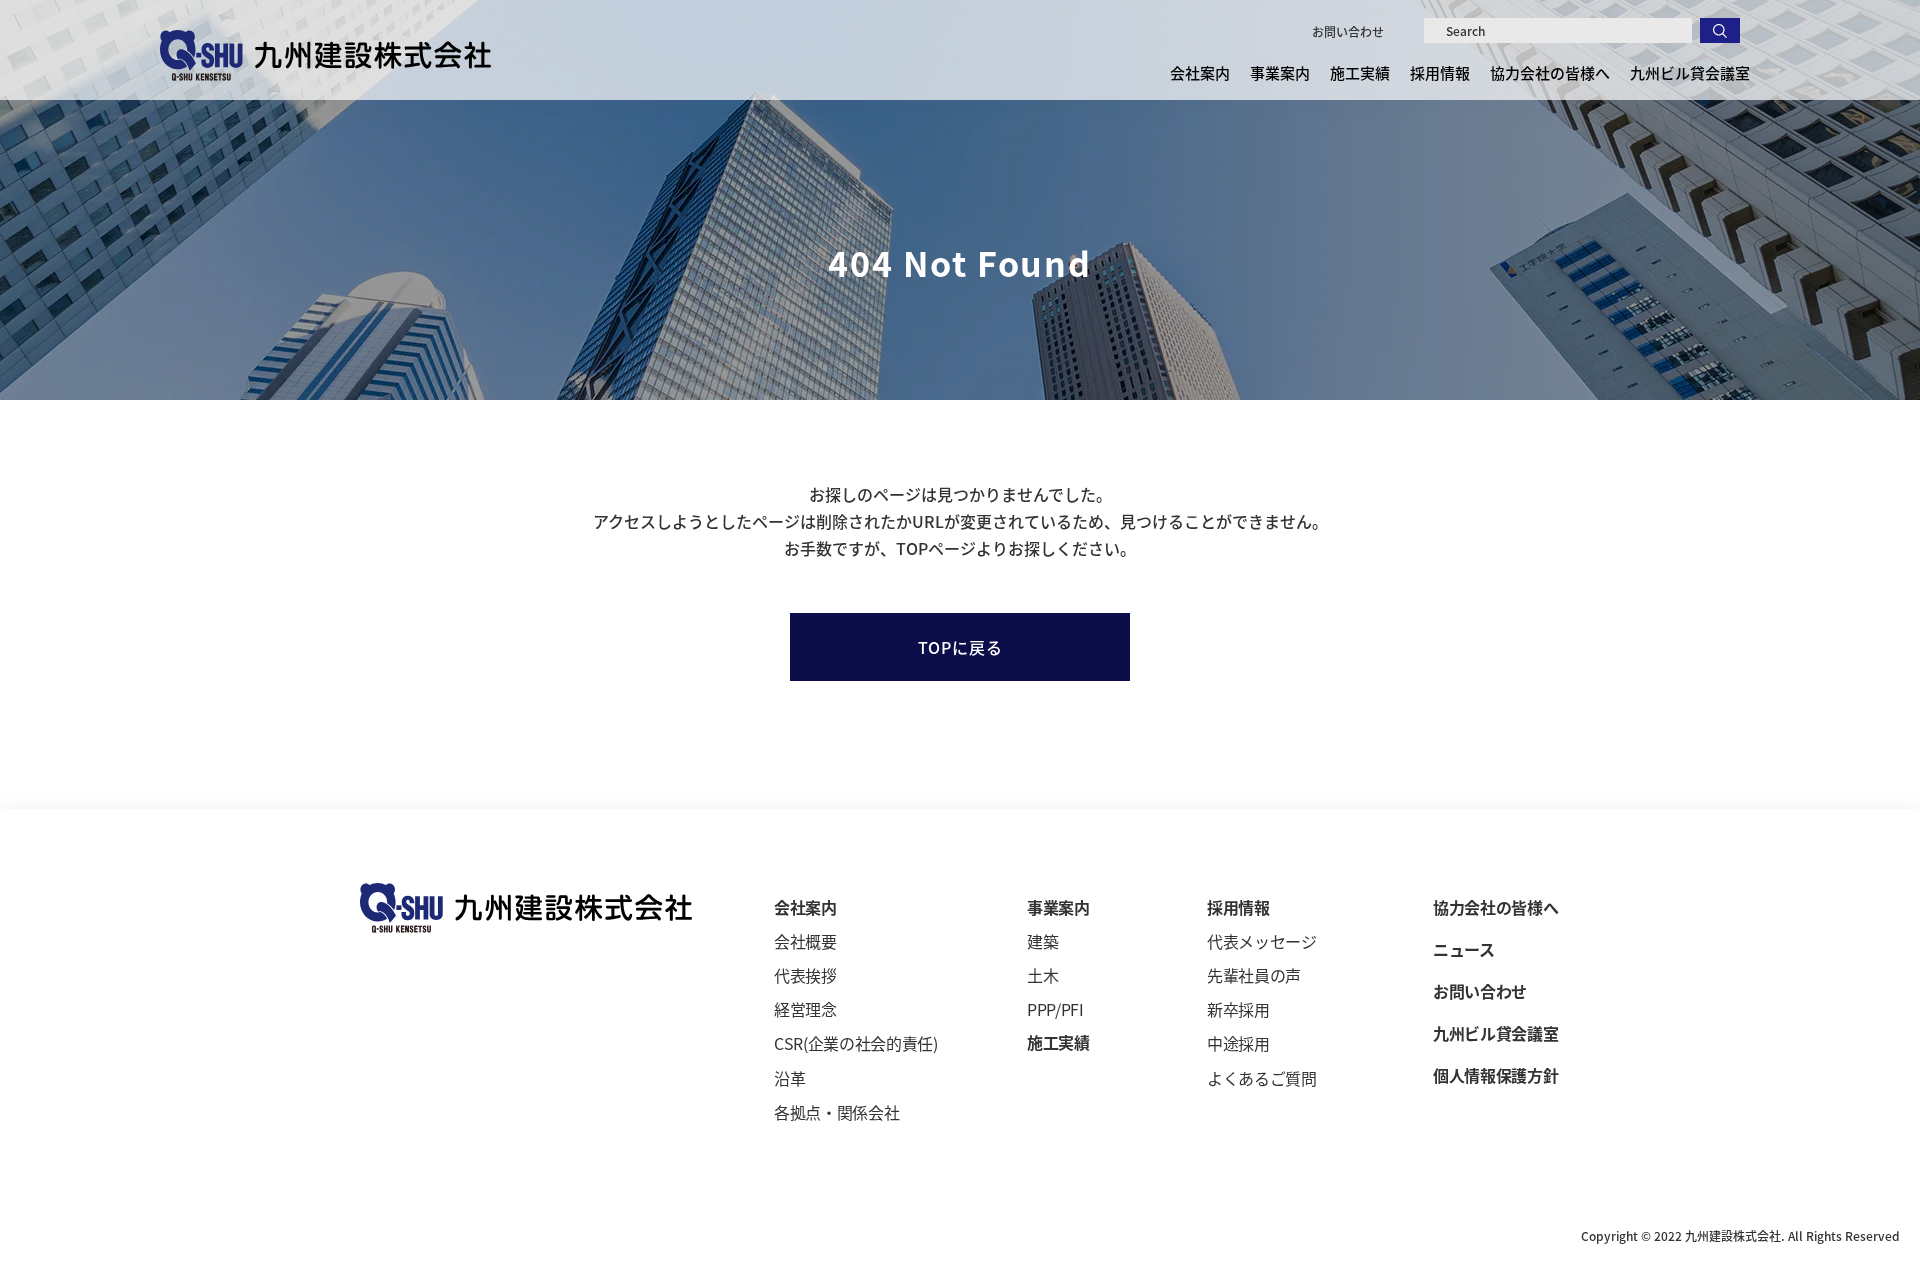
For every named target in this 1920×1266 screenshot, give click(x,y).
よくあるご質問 (1262, 1078)
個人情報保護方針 (1495, 1075)
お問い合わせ (1348, 31)
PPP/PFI (1055, 1009)
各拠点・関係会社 (836, 1112)
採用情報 (1238, 907)
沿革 (789, 1078)
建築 (1042, 941)
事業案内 (1058, 907)
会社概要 (805, 941)
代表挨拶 (805, 975)
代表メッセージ (1262, 941)
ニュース (1464, 949)
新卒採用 (1238, 1009)
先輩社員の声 (1254, 975)
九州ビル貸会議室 (1690, 72)
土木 (1042, 975)
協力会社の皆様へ (1550, 72)
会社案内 (805, 907)
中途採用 (1238, 1043)
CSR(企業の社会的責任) (856, 1043)
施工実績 (1360, 72)
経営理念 (805, 1009)
